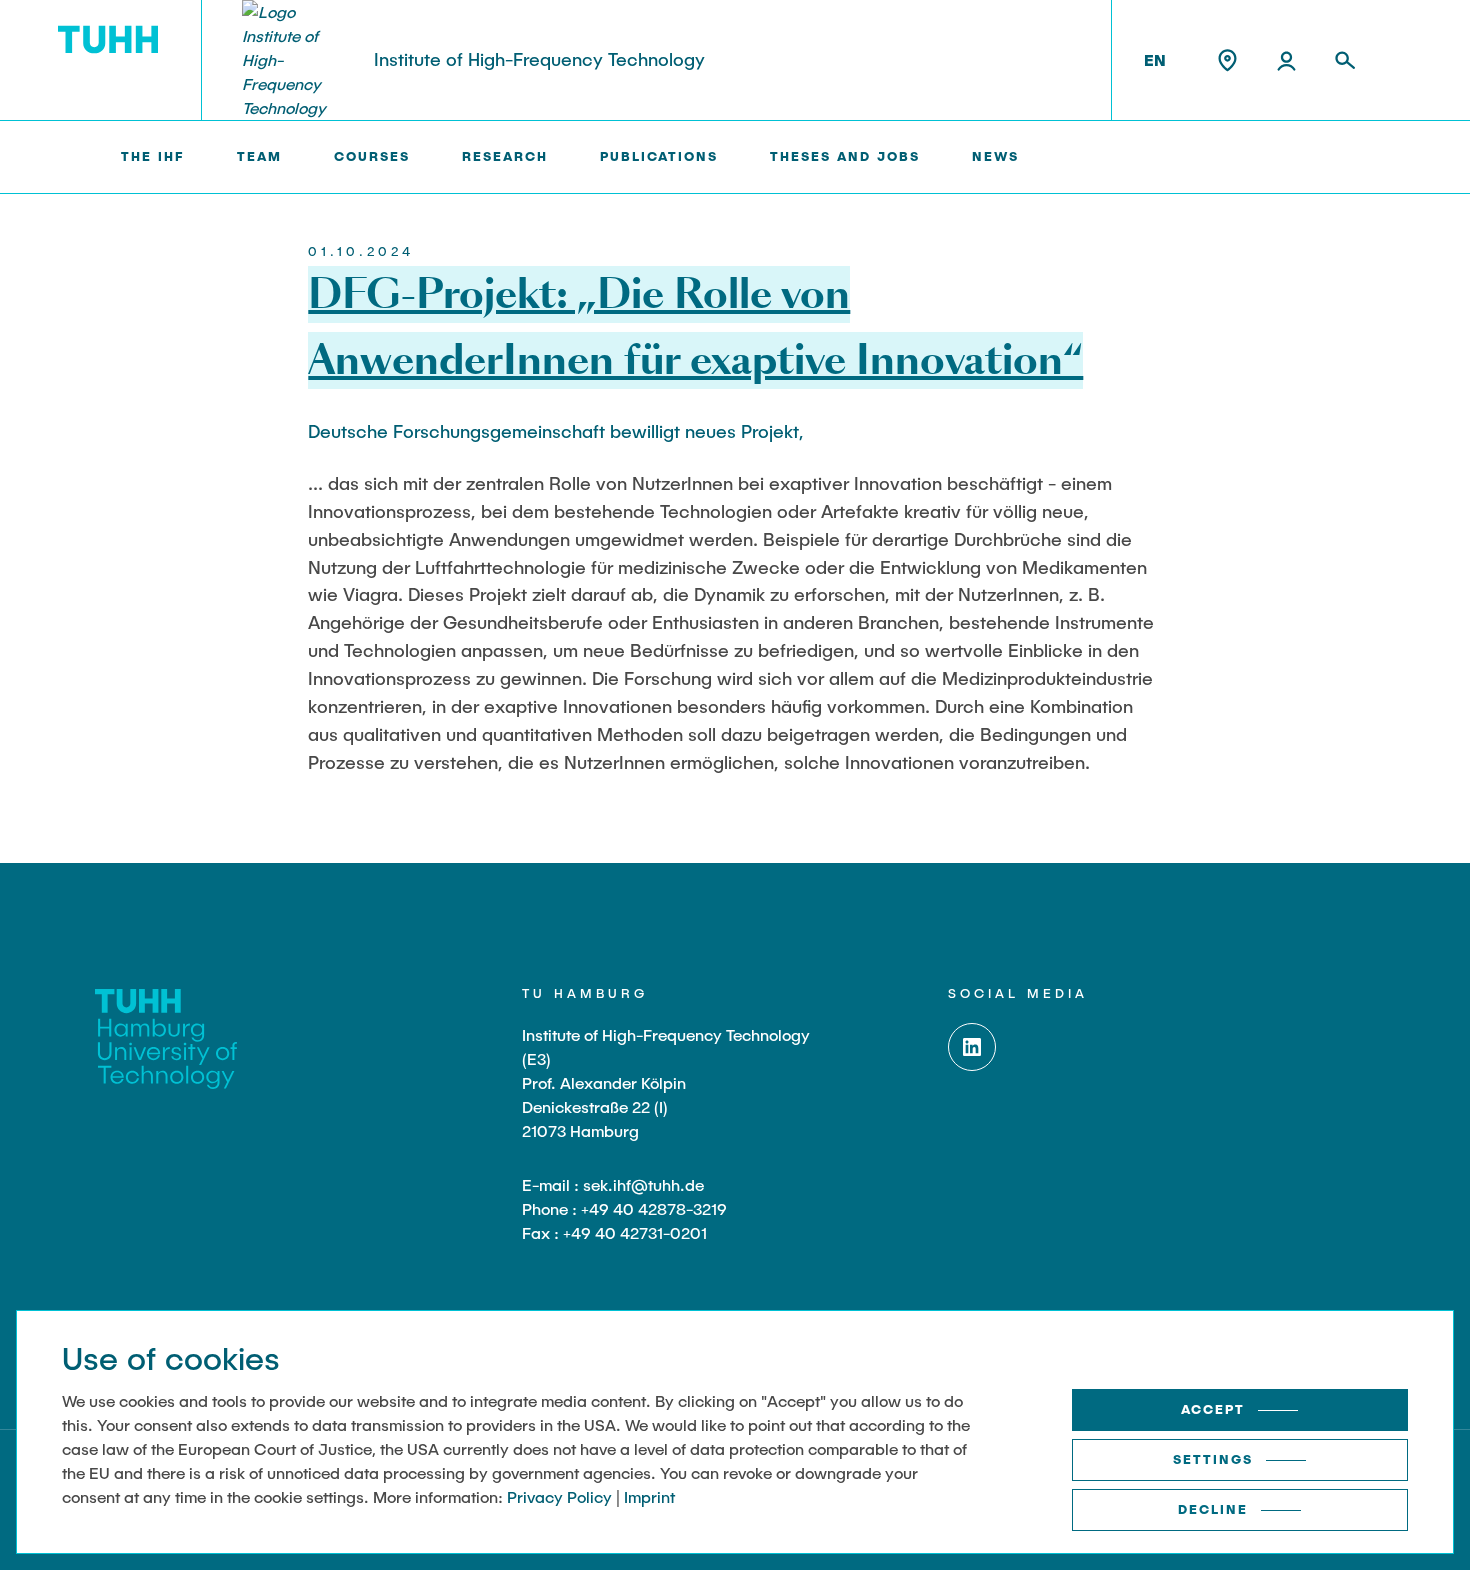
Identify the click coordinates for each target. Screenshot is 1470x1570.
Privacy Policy (559, 1496)
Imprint (649, 1496)
